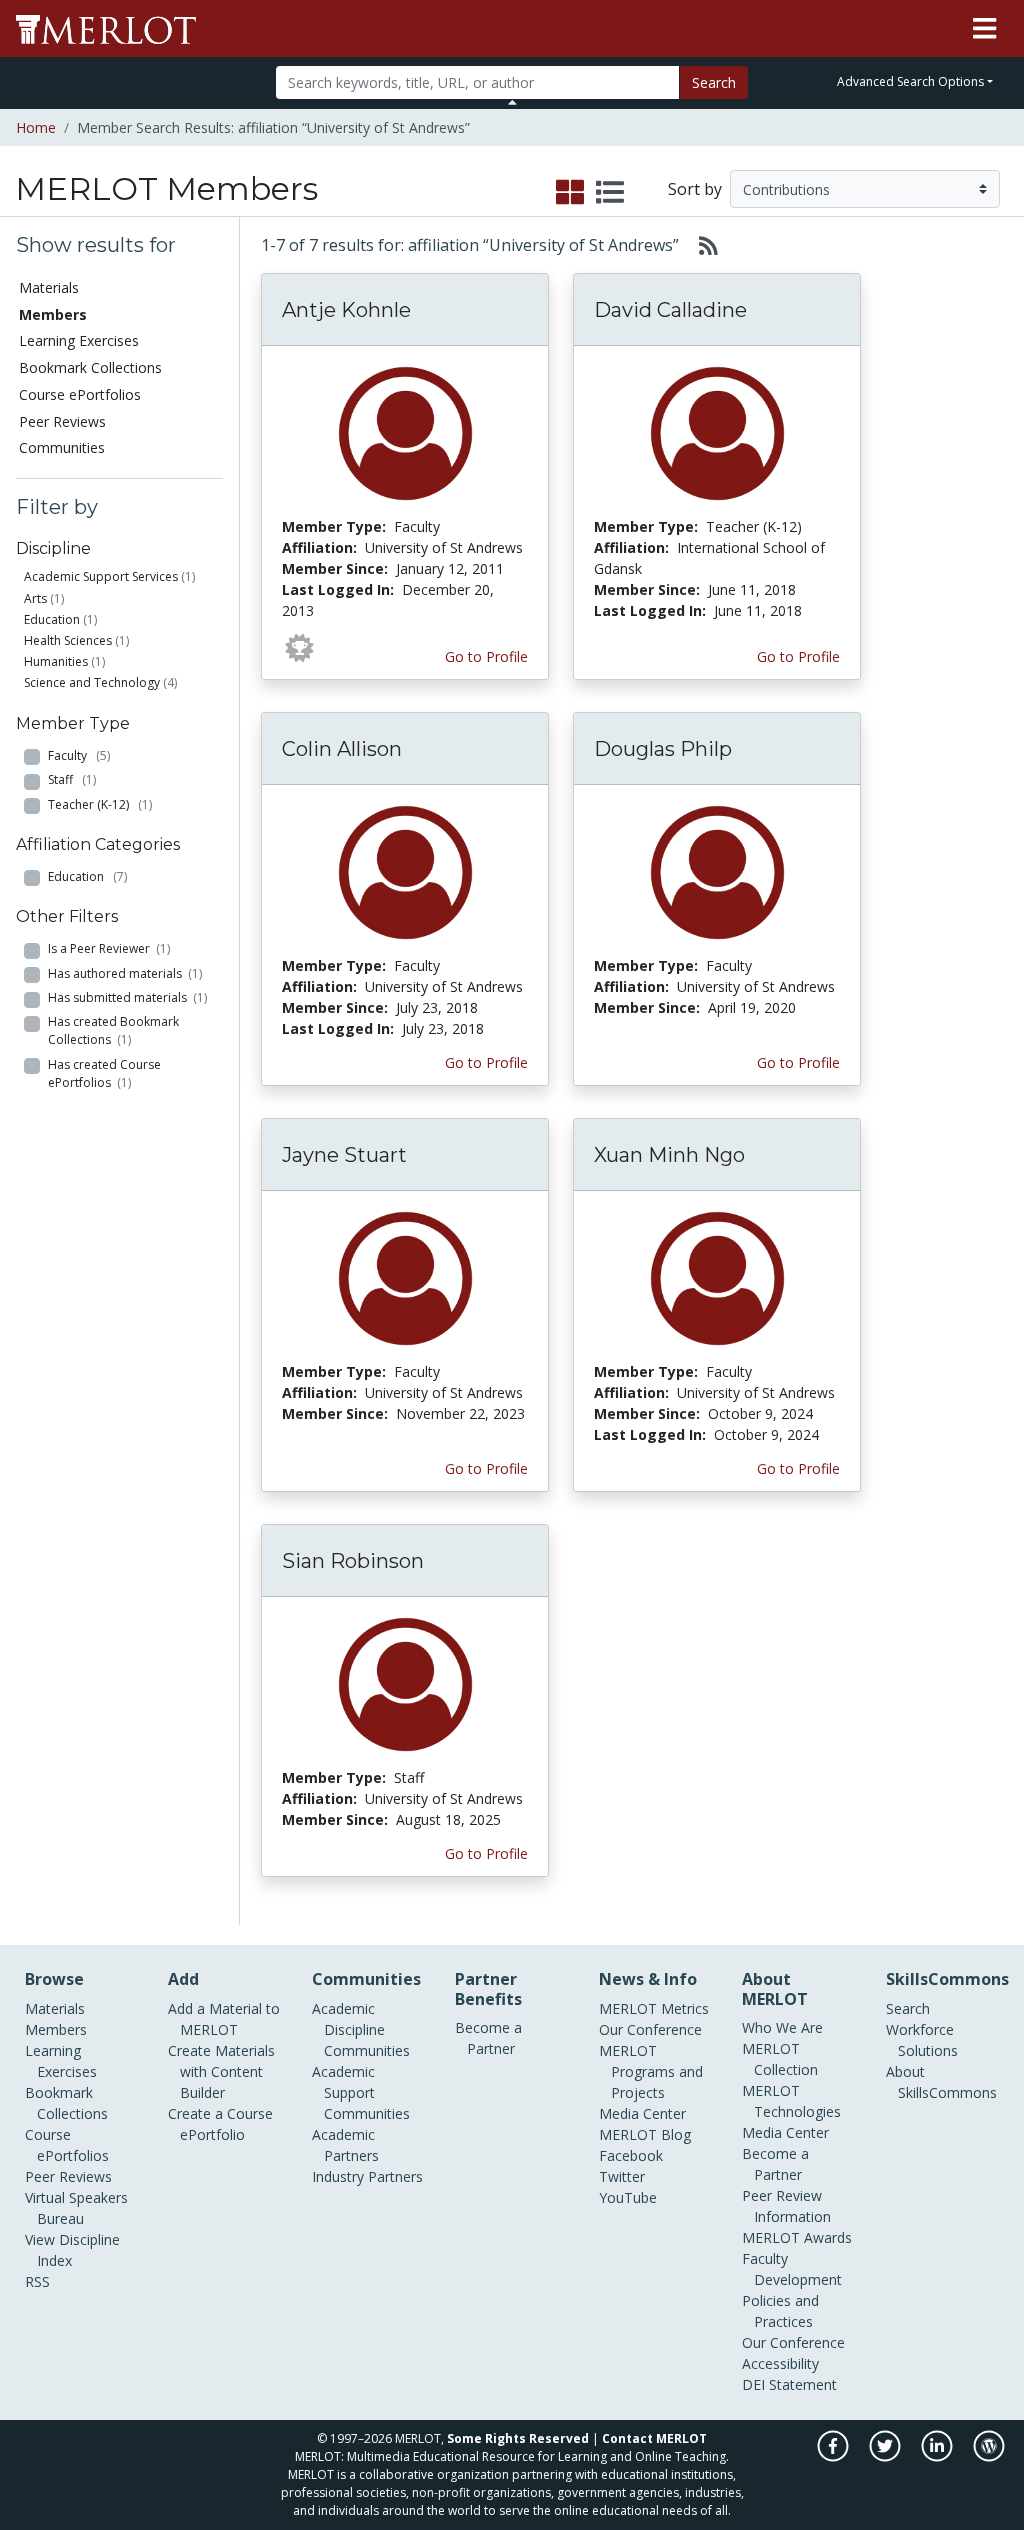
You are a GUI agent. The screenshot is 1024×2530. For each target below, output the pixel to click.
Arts (35, 598)
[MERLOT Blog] (989, 2456)
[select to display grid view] (570, 193)
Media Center (642, 2113)
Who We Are (782, 2027)
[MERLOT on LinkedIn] (938, 2456)
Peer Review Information (786, 2206)
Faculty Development (792, 2269)
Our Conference (650, 2029)
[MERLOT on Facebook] (834, 2456)
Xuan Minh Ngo (669, 1155)
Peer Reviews (62, 421)
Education (52, 619)
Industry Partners (367, 2176)
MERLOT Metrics (654, 2008)
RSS (37, 2281)
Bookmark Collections (90, 367)
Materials (49, 287)
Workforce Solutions (922, 2040)
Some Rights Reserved (518, 2438)
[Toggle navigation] (984, 29)
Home (36, 127)
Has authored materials (125, 973)
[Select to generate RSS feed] (700, 245)
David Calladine (670, 310)
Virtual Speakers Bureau (76, 2208)
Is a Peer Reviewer (109, 948)
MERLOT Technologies (791, 2101)
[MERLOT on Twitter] (886, 2456)
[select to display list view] (610, 193)
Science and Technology (92, 682)
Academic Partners (345, 2145)
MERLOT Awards (797, 2237)
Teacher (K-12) (100, 804)
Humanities (56, 661)
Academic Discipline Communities (361, 2029)
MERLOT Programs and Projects (651, 2071)
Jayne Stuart (344, 1155)
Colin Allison (342, 749)
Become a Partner (488, 2038)
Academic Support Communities (361, 2092)
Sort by (695, 189)
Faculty (79, 755)
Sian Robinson (353, 1561)
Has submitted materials (127, 997)
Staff (72, 779)
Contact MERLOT (654, 2438)
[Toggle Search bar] (512, 102)
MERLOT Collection (780, 2059)
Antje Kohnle (346, 310)
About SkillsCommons (941, 2082)
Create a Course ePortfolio (220, 2124)
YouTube (628, 2197)
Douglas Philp (663, 749)
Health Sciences (68, 640)
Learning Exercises (79, 340)
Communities (62, 447)
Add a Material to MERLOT (224, 2019)
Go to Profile (486, 656)
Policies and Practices (780, 2311)
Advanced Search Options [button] (910, 81)
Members (56, 2029)
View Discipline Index (72, 2250)
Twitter (622, 2176)
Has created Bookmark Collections (113, 1030)
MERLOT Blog (645, 2134)
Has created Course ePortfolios (104, 1073)
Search (714, 82)
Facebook (631, 2155)
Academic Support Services (101, 576)
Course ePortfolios (80, 394)
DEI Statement (789, 2384)
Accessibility (780, 2363)
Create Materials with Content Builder (221, 2071)
